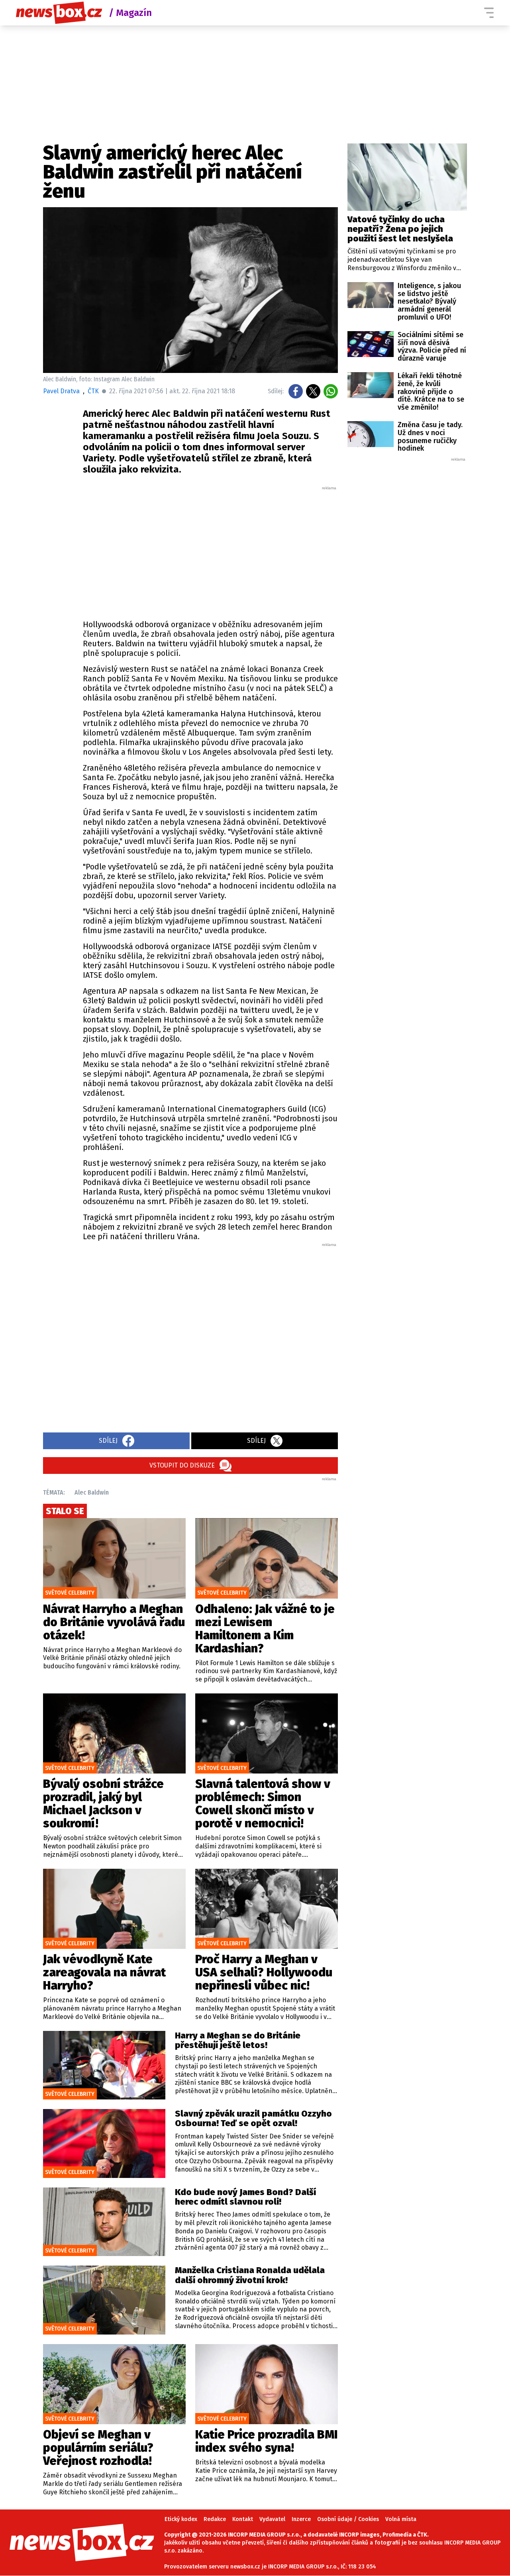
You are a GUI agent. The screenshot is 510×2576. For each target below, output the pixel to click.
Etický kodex (181, 2519)
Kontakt (243, 2519)
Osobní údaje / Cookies (348, 2519)
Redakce (215, 2519)
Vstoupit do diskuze (182, 1465)
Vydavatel (272, 2519)
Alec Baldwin (92, 1492)
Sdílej (108, 1441)
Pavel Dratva (61, 391)
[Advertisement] (210, 551)
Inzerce (301, 2519)
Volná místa (401, 2519)
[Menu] (489, 13)
